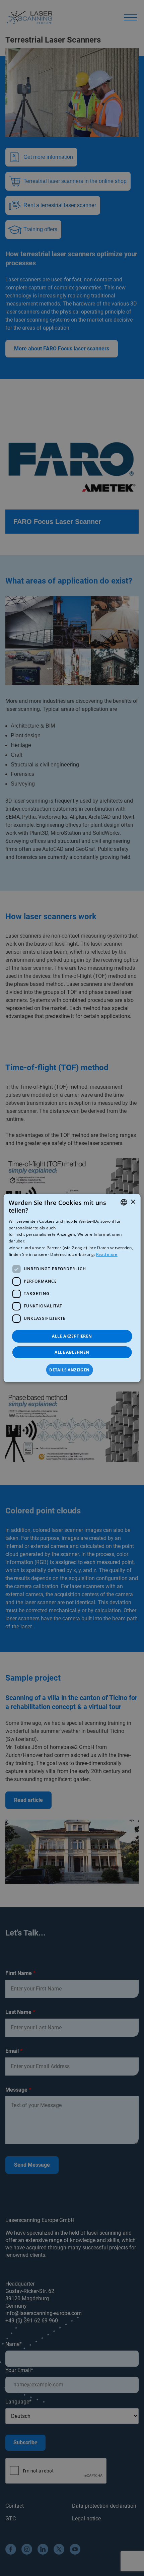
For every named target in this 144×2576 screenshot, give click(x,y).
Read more (107, 1254)
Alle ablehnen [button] (72, 1352)
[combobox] (124, 1202)
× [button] (133, 1202)
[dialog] (72, 1288)
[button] (72, 1370)
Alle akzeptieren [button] (72, 1336)
